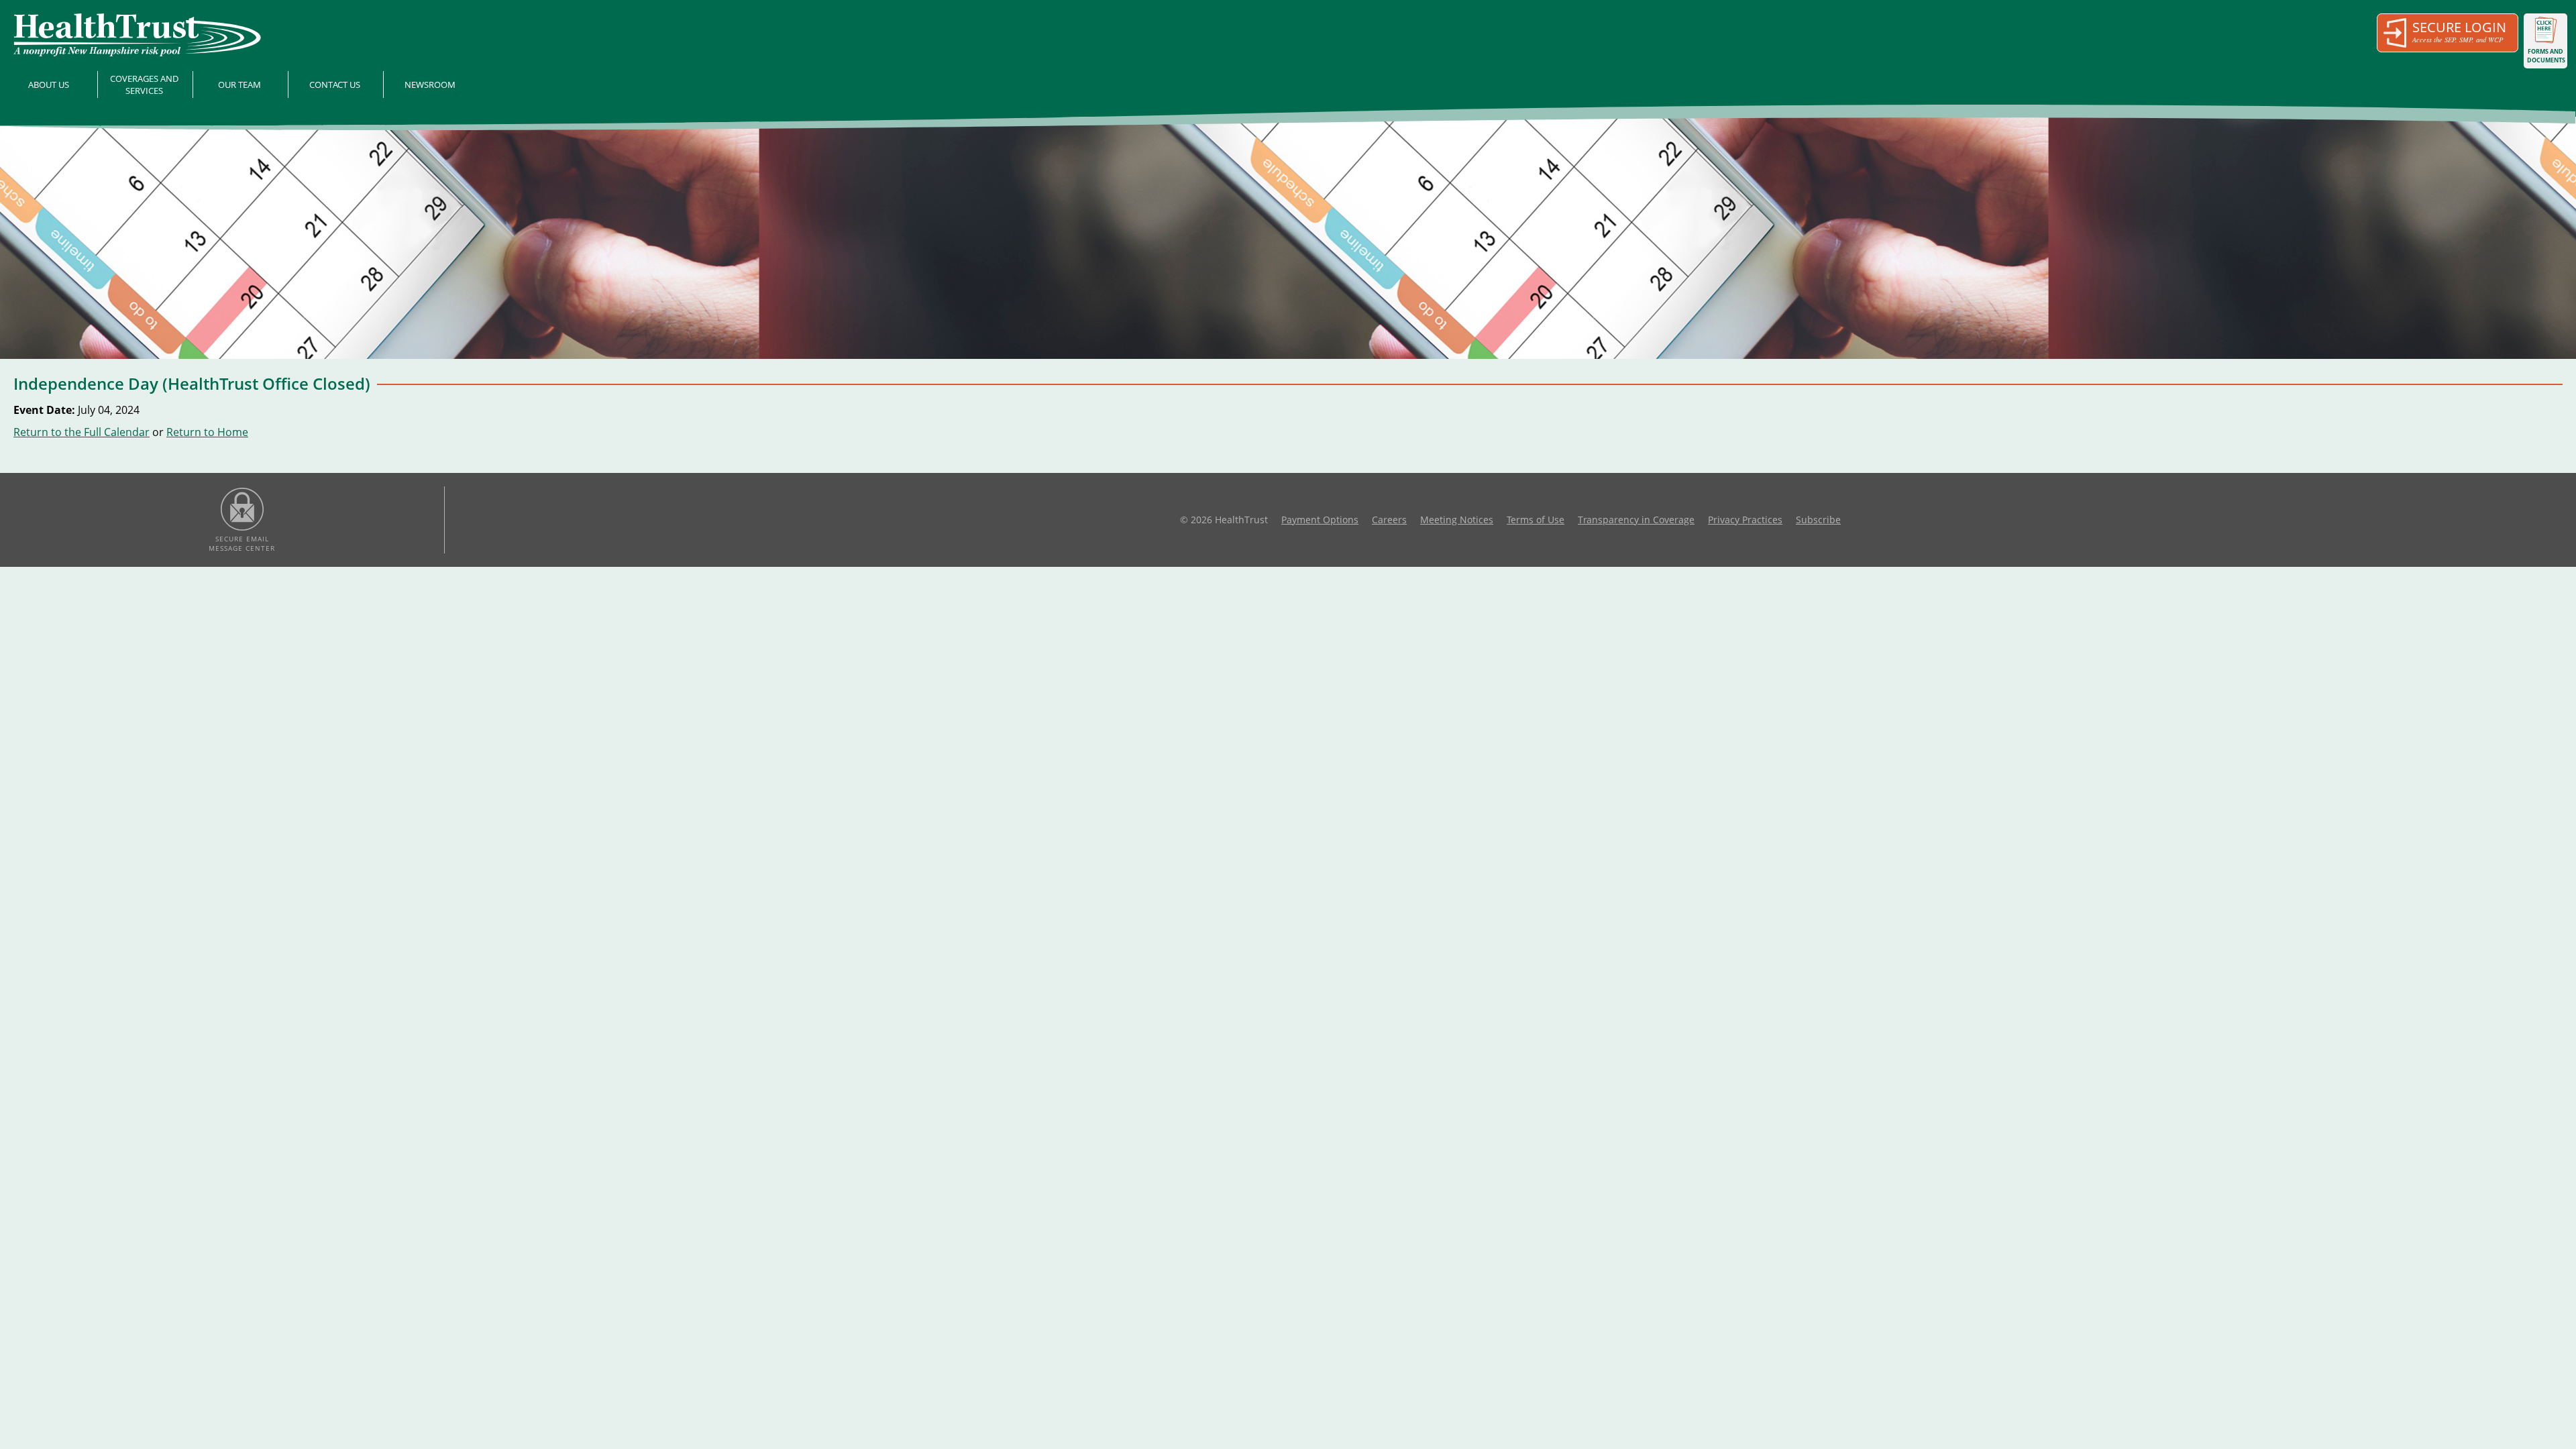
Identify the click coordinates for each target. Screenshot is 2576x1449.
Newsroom (430, 85)
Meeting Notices (1457, 520)
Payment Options (1320, 520)
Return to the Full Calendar (82, 432)
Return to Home (207, 432)
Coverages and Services (144, 85)
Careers (1389, 520)
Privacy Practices (1745, 520)
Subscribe (1818, 520)
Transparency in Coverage (1636, 520)
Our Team (239, 85)
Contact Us (335, 85)
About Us (49, 85)
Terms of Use (1536, 520)
